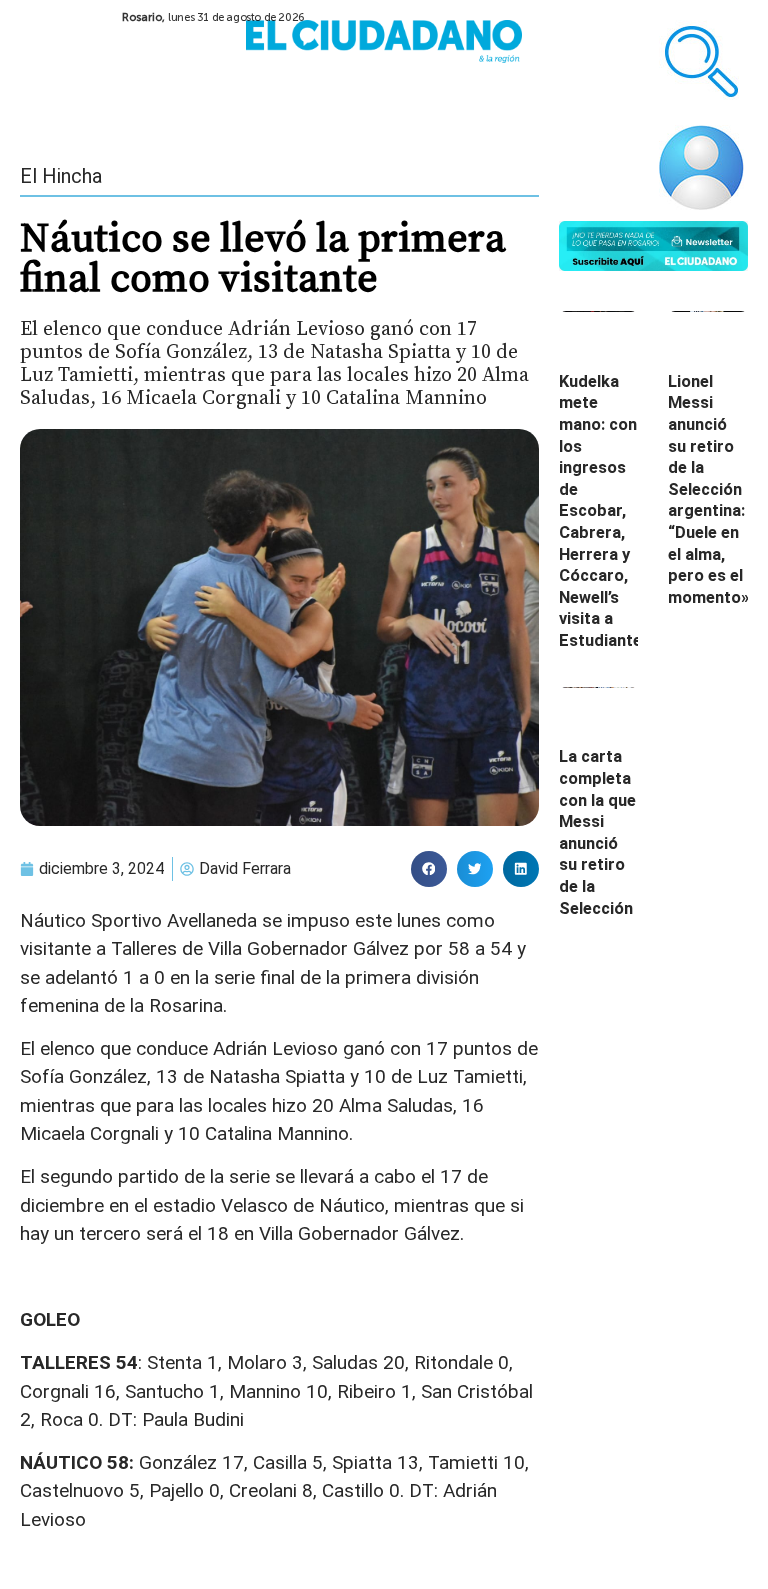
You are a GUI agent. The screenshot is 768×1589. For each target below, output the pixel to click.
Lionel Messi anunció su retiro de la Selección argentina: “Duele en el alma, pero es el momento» (708, 489)
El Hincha (61, 176)
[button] (429, 869)
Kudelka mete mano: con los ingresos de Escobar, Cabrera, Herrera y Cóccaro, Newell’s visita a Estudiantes (605, 511)
